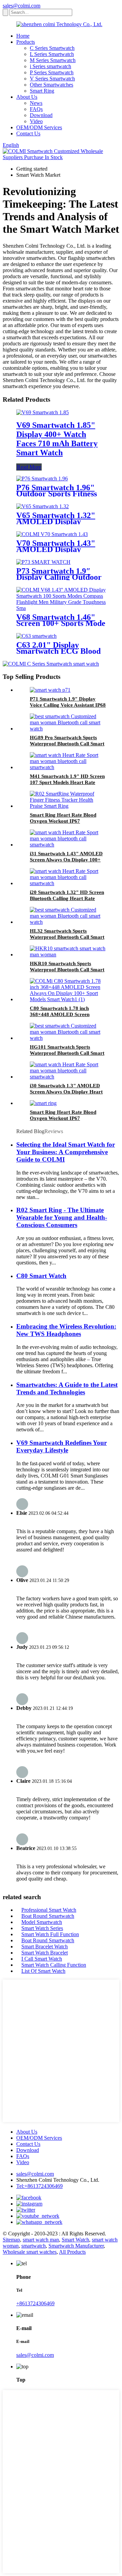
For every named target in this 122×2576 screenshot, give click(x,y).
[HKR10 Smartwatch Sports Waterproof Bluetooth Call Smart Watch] (68, 955)
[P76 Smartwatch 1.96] (42, 479)
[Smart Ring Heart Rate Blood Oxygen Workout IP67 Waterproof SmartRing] (68, 806)
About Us (27, 97)
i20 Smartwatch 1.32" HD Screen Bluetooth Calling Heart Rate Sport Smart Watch (67, 898)
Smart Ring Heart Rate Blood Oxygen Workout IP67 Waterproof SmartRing (63, 821)
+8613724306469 (35, 2303)
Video (36, 121)
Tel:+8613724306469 (39, 2186)
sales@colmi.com (22, 6)
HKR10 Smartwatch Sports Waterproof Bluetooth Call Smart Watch (67, 970)
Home (23, 36)
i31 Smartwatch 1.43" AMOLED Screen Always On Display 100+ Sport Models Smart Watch (66, 860)
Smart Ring (42, 91)
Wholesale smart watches (30, 2252)
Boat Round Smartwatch (48, 1916)
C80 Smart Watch (41, 1276)
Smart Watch (75, 2240)
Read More (29, 467)
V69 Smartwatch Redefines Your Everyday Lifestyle (62, 1446)
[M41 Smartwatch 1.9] (68, 767)
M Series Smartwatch (53, 60)
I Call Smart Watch (42, 1959)
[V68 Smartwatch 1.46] (61, 608)
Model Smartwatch (42, 1922)
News (36, 103)
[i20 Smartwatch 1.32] (68, 883)
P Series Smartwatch (52, 72)
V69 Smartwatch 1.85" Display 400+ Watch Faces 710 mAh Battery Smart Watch (57, 439)
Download (41, 115)
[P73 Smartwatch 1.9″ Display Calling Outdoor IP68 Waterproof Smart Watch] (43, 562)
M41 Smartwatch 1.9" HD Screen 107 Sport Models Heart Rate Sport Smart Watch (67, 782)
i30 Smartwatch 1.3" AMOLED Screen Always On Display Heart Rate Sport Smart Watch (66, 1092)
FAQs (36, 109)
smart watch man (41, 2240)
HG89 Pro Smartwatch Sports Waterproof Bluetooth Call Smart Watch (67, 744)
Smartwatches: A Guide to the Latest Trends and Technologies (67, 1388)
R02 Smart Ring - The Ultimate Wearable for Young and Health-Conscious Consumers (62, 1217)
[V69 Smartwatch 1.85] (43, 412)
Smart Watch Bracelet (45, 1953)
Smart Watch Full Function (50, 1934)
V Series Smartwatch (52, 79)
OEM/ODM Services (39, 127)
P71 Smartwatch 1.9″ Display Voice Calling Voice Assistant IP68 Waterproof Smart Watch (68, 705)
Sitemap (11, 2240)
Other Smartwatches (52, 85)
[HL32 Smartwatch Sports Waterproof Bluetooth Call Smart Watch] (68, 922)
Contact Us (28, 133)
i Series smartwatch (50, 66)
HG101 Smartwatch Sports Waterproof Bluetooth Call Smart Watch (67, 1053)
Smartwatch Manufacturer (76, 2246)
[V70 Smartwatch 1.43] (52, 534)
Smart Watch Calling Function (54, 1965)
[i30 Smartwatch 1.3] (68, 1077)
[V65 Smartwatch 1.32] (43, 506)
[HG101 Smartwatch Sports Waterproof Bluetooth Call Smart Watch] (68, 1038)
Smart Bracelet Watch (45, 1947)
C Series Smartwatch (52, 48)
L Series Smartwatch (52, 54)
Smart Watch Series (42, 1928)
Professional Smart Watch (49, 1910)
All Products (72, 2252)
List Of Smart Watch (43, 1971)
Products (26, 42)
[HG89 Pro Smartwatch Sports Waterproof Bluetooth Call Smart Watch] (68, 729)
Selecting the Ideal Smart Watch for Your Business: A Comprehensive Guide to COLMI (66, 1152)
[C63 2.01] (36, 636)
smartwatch (34, 2246)
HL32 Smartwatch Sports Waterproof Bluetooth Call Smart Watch (67, 937)
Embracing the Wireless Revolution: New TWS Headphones (66, 1330)
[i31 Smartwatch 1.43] (68, 845)
